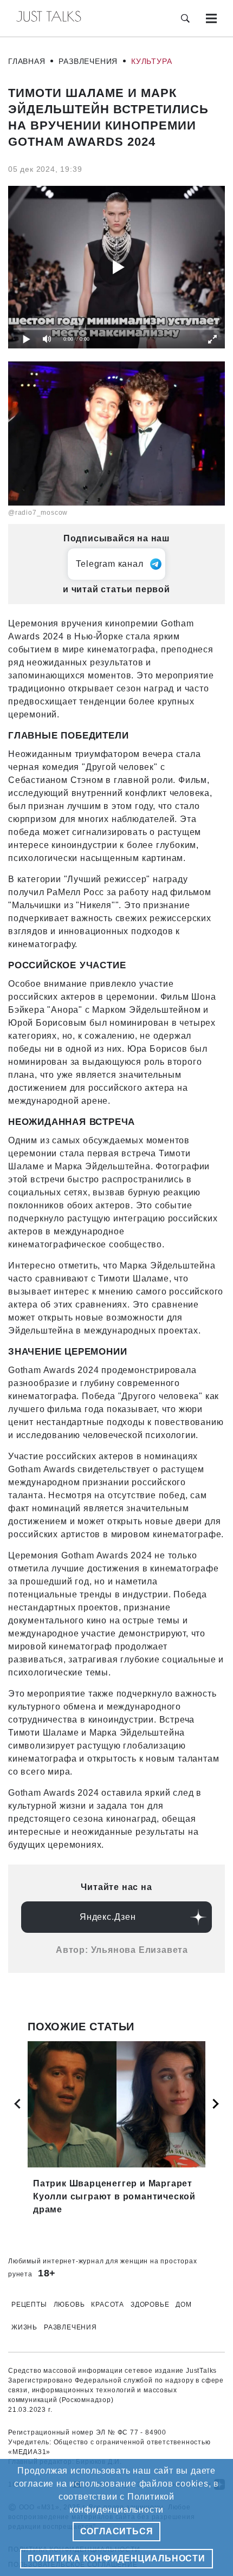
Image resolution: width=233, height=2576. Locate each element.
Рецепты (29, 2305)
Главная (27, 61)
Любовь (69, 2305)
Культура (151, 61)
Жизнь (24, 2327)
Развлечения (88, 61)
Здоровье (150, 2305)
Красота (108, 2305)
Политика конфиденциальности (116, 2558)
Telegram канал (109, 564)
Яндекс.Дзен (108, 1917)
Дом (183, 2305)
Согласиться (117, 2531)
